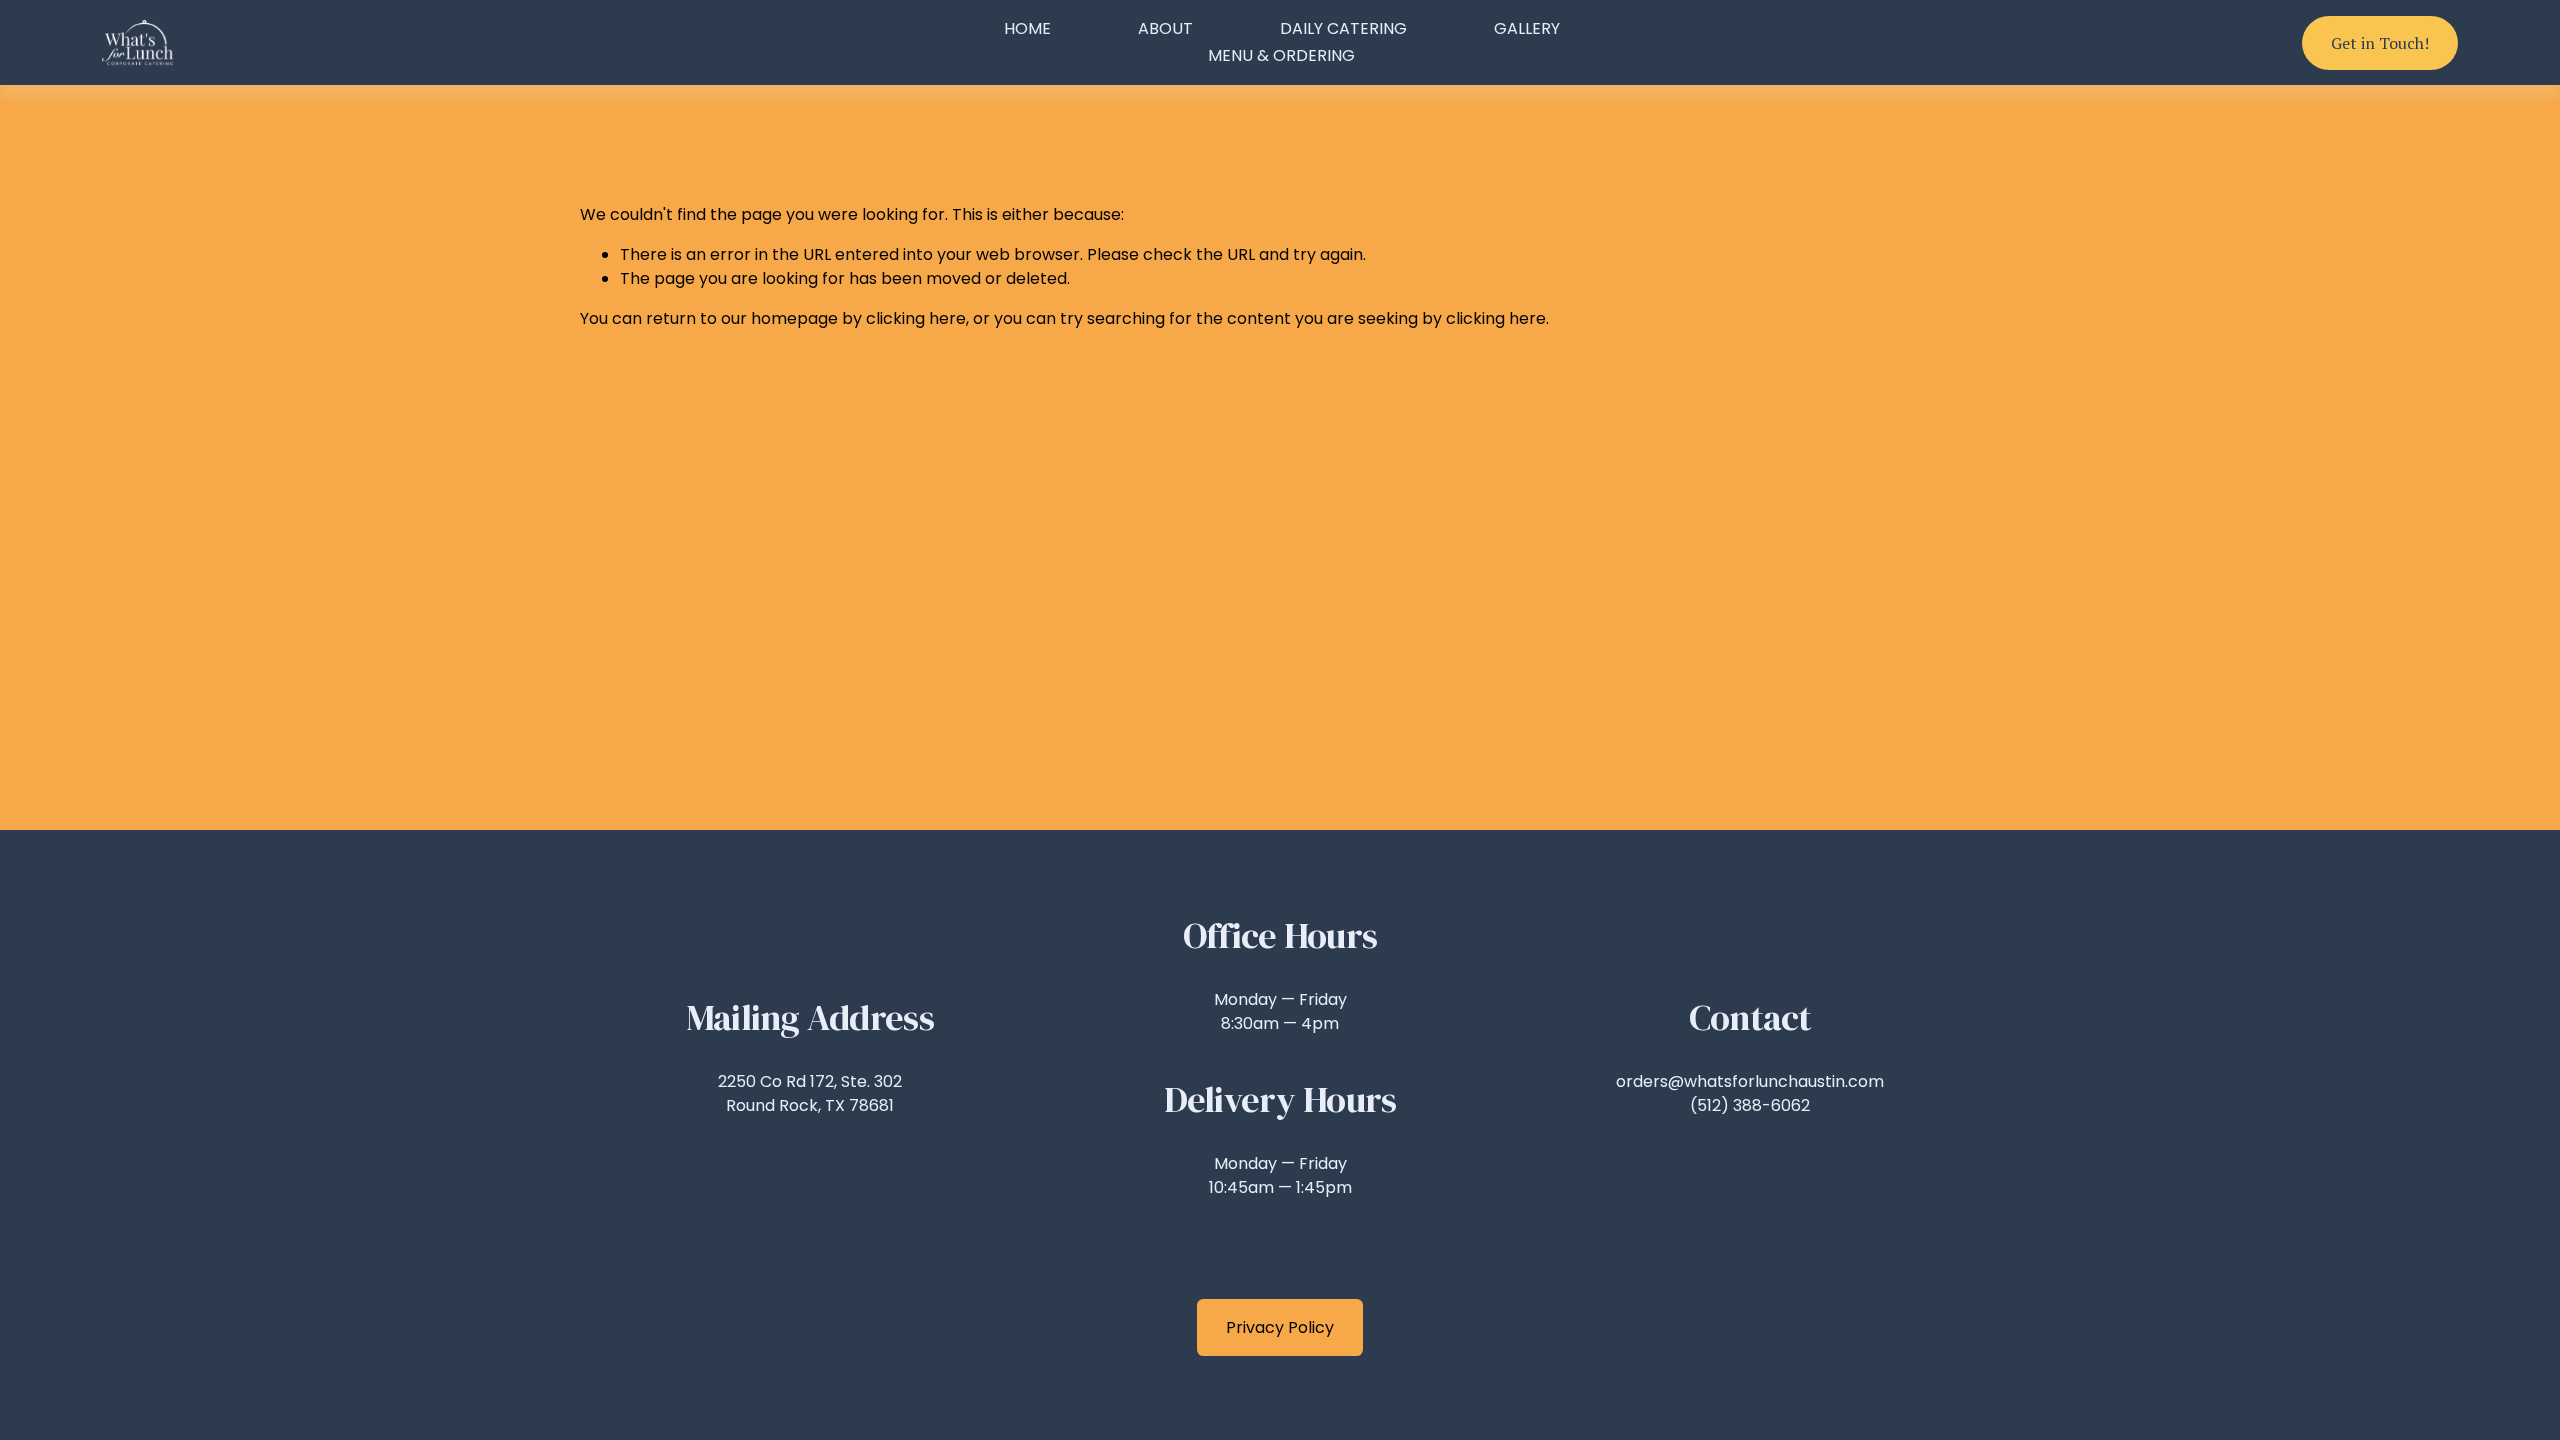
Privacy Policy (1280, 1327)
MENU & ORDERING (1281, 55)
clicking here (916, 318)
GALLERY (1527, 28)
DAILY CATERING (1343, 28)
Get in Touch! (2380, 43)
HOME (1027, 28)
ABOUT (1165, 28)
